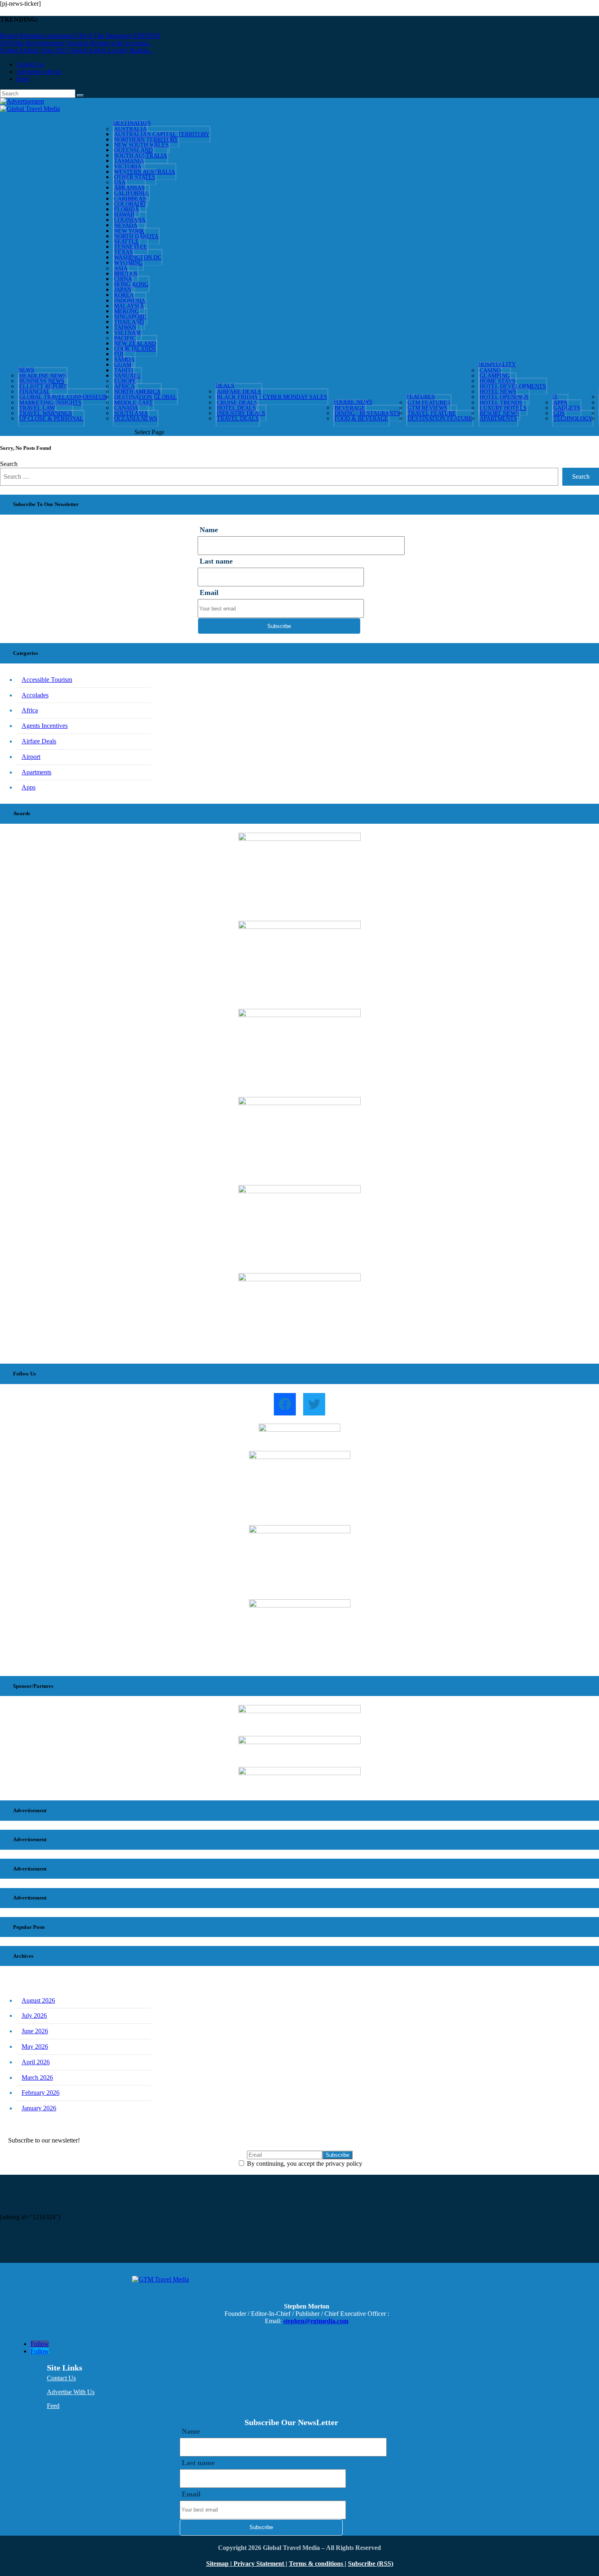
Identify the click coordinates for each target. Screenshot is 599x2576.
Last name (216, 561)
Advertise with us (39, 72)
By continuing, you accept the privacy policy (304, 2164)
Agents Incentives (45, 726)
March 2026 (37, 2077)
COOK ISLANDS (135, 349)
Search (9, 464)
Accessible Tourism (47, 680)
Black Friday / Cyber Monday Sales (272, 397)
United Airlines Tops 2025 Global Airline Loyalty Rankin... (77, 50)
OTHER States (135, 177)
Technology (573, 419)
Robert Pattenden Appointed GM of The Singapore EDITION (80, 36)
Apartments (498, 419)
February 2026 (41, 2093)
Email (209, 593)
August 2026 (38, 2000)
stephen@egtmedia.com (316, 2321)
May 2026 (35, 2046)
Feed (23, 79)
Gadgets (567, 408)
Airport (31, 757)
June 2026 (35, 2031)
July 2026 (34, 2015)
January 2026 (39, 2108)
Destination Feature (440, 419)
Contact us (30, 64)
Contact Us (61, 2378)
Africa (30, 710)
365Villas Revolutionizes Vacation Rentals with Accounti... (76, 43)
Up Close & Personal (51, 419)
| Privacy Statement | (259, 2564)
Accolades (35, 695)
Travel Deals (238, 419)
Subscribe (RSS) (371, 2564)
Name (209, 530)
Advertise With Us (71, 2392)
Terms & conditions (317, 2564)
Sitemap (218, 2564)
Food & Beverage (361, 419)
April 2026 (36, 2062)
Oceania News (136, 419)
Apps (29, 787)
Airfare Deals (39, 741)
